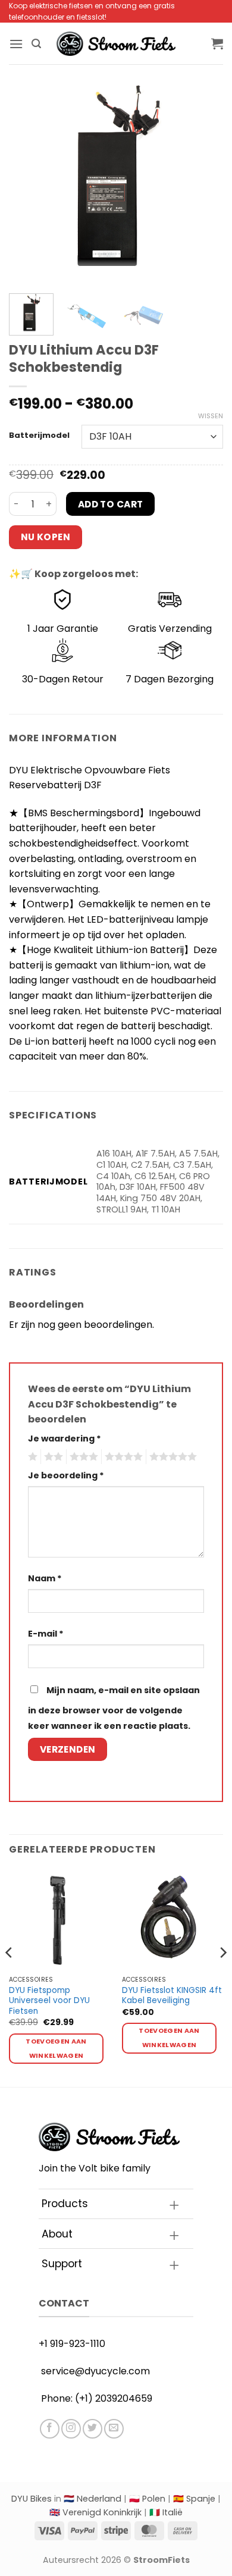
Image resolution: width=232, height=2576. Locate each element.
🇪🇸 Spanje (194, 2499)
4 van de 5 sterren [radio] (122, 1457)
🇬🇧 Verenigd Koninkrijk (95, 2512)
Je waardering (65, 1439)
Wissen (211, 416)
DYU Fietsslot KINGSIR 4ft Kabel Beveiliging (172, 1996)
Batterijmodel (39, 435)
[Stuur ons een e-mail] (114, 2429)
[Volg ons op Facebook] (50, 2429)
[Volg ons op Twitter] (93, 2429)
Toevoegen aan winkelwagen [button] (56, 2049)
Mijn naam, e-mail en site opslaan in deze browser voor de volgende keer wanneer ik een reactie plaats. (114, 1708)
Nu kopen (46, 537)
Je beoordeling (66, 1475)
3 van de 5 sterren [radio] (82, 1457)
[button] (16, 44)
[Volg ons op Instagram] (71, 2429)
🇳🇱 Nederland (93, 2499)
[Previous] (28, 177)
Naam (45, 1578)
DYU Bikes (32, 2499)
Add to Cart (111, 504)
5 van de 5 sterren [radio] (171, 1457)
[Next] (204, 177)
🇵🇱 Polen (147, 2499)
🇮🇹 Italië (166, 2512)
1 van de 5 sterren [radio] (31, 1457)
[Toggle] (174, 2205)
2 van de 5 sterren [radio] (52, 1457)
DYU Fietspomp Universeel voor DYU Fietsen (49, 2001)
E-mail (46, 1634)
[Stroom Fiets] (116, 44)
